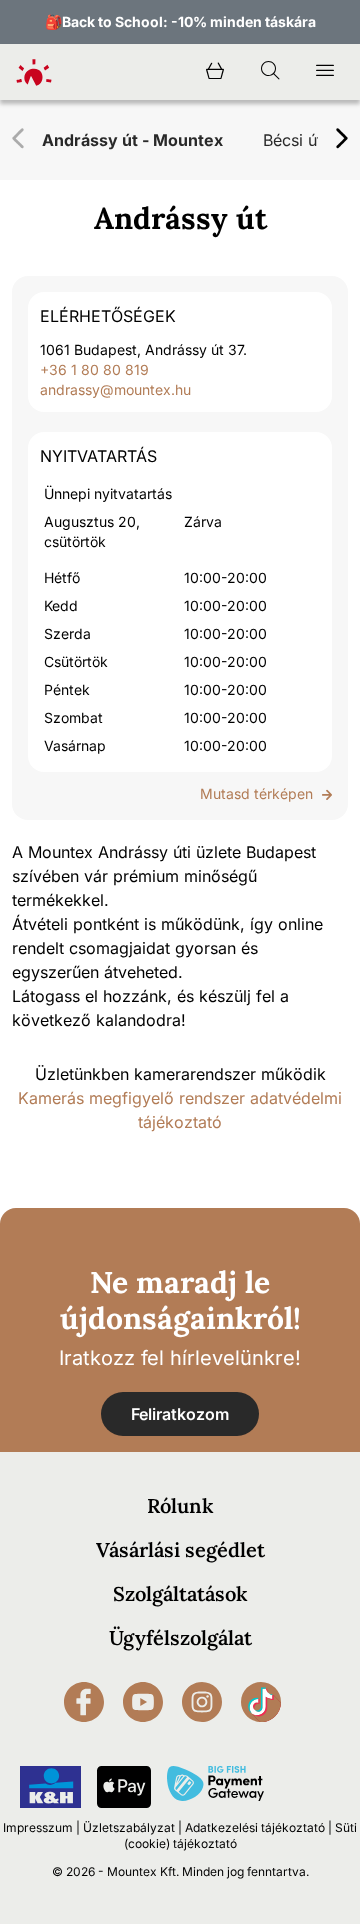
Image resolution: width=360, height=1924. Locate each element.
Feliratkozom (180, 1414)
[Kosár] (215, 72)
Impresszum (38, 1827)
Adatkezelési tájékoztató (255, 1827)
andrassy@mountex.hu (115, 389)
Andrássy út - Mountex (132, 140)
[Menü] (325, 72)
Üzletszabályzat (129, 1827)
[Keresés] (270, 72)
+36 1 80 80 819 (94, 369)
